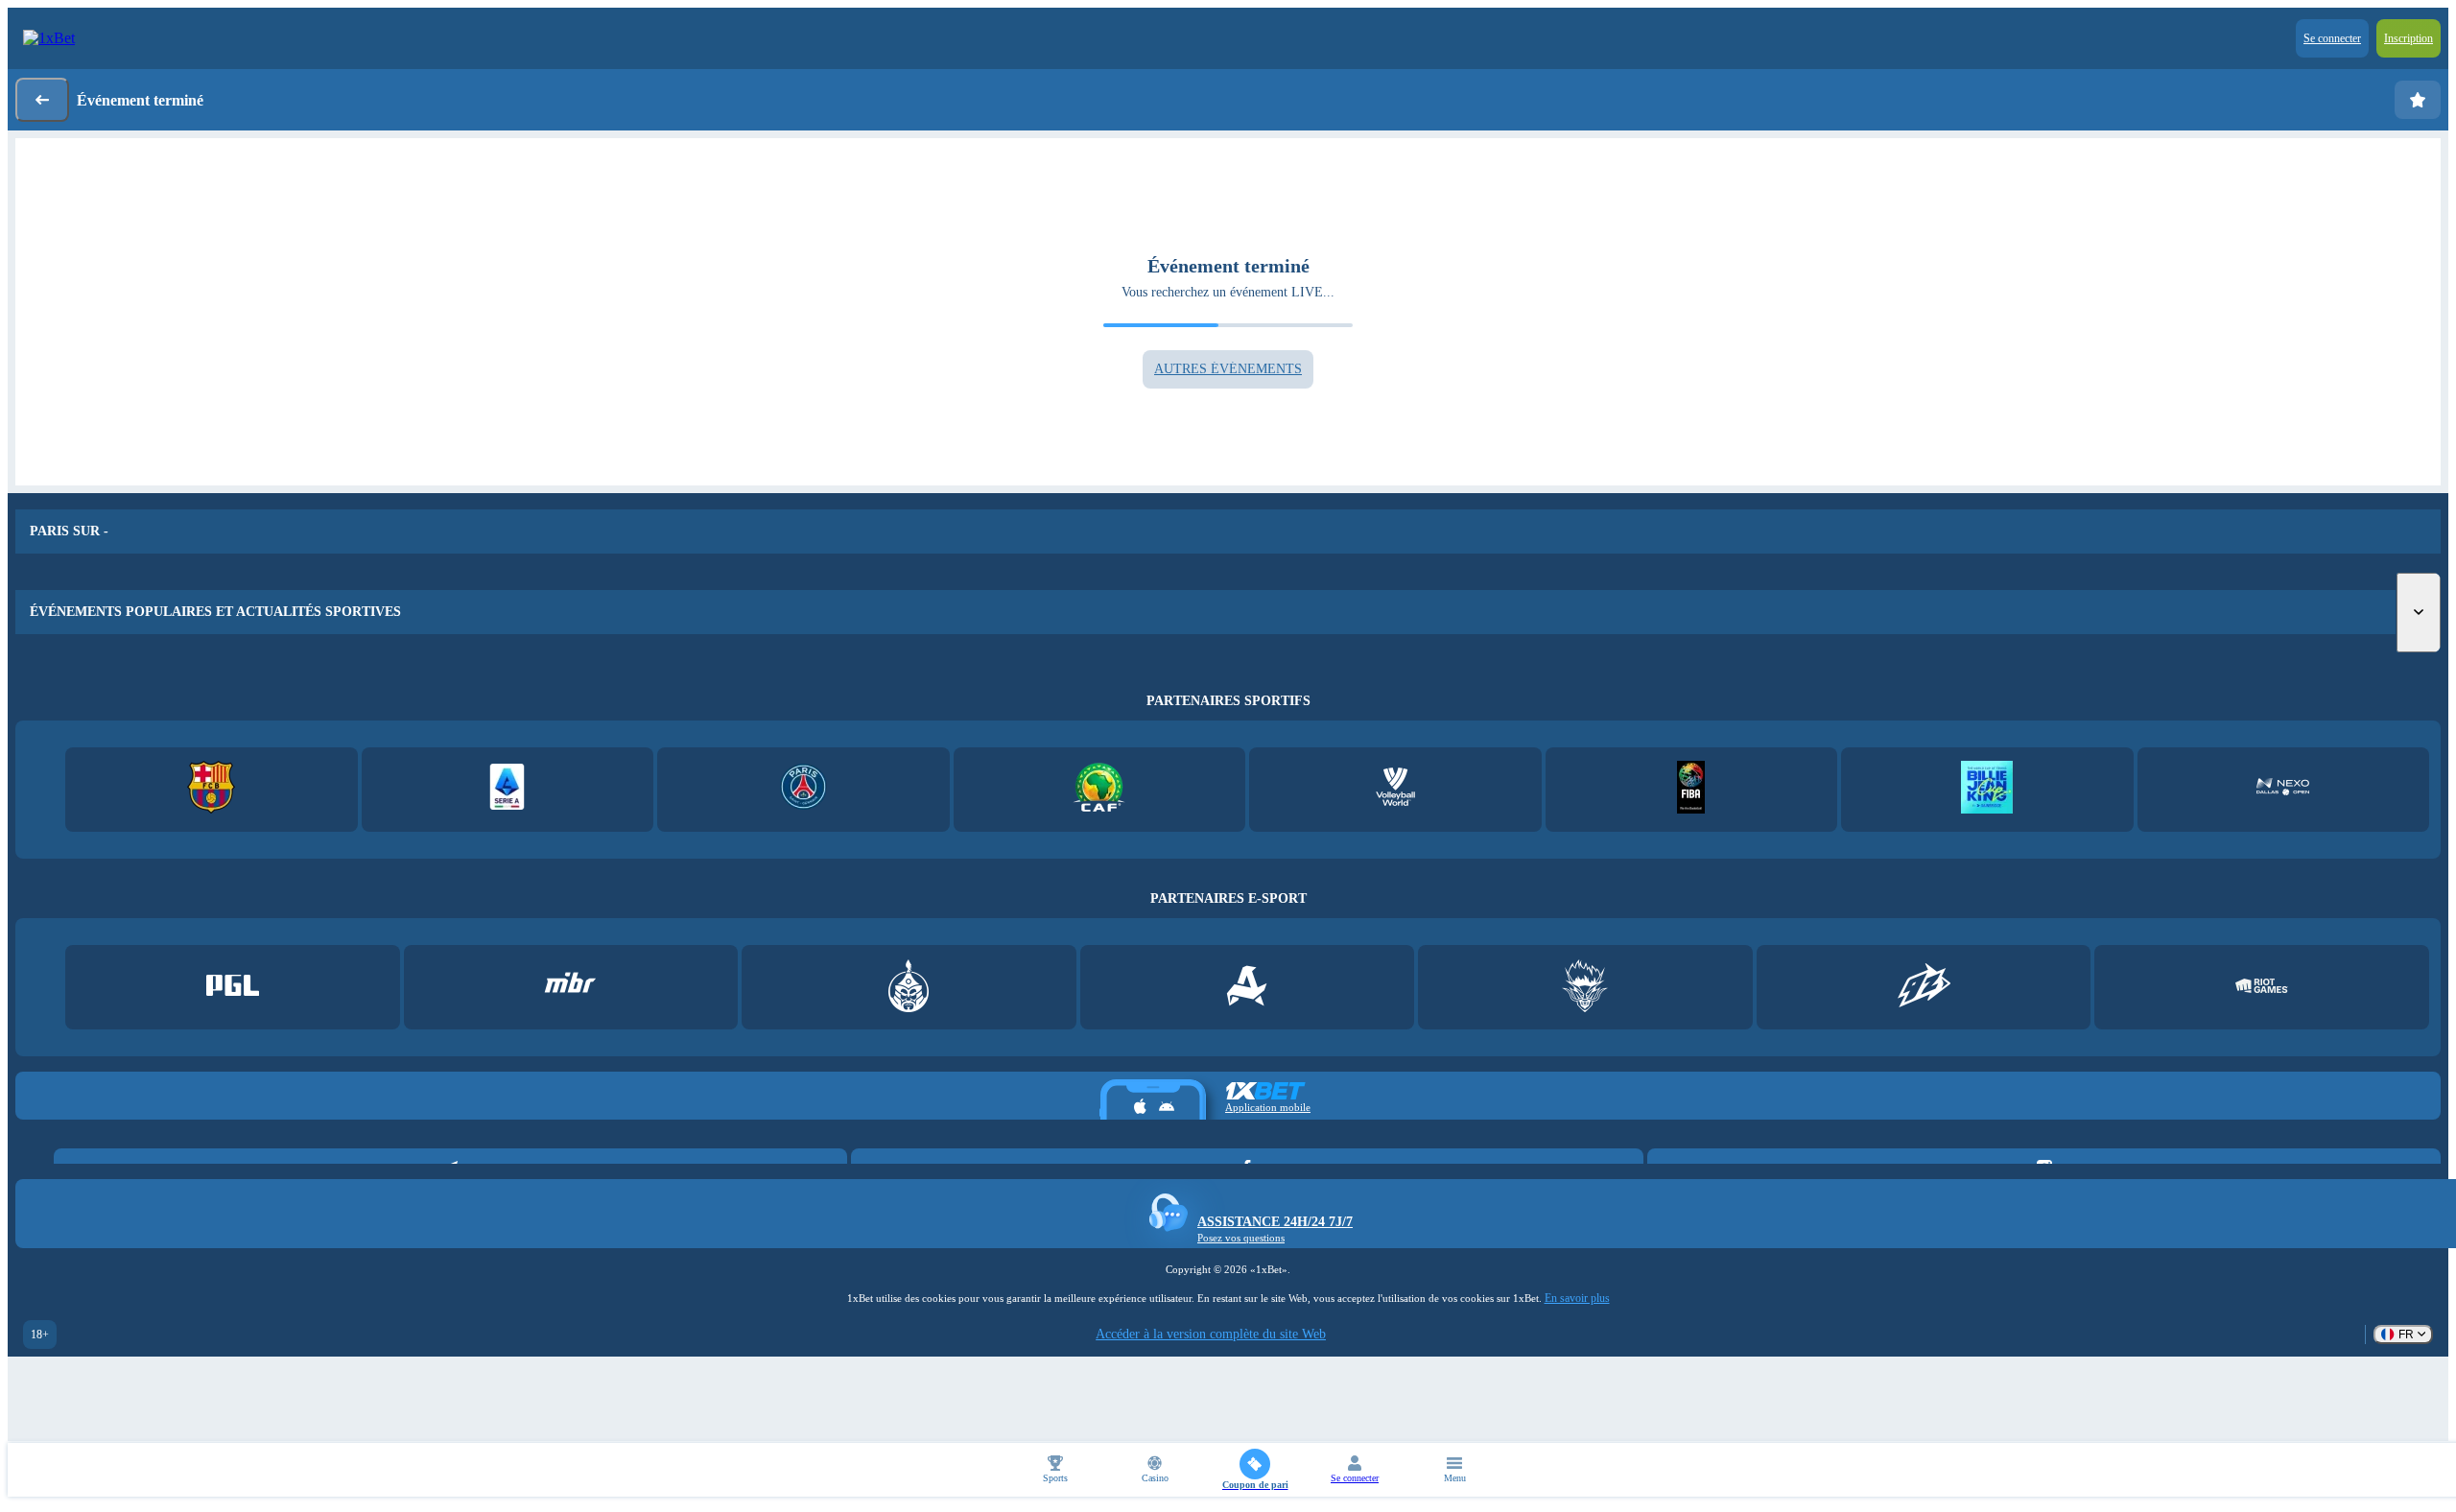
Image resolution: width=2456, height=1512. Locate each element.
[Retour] (42, 100)
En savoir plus (1577, 1298)
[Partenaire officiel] (233, 988)
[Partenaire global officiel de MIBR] (570, 988)
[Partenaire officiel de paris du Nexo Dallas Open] (2283, 789)
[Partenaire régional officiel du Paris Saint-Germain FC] (803, 789)
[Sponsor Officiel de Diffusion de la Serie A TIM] (507, 789)
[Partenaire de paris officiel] (1987, 789)
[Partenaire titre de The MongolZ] (909, 988)
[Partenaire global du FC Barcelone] (212, 789)
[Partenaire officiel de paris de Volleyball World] (1395, 789)
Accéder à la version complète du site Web (1211, 1334)
